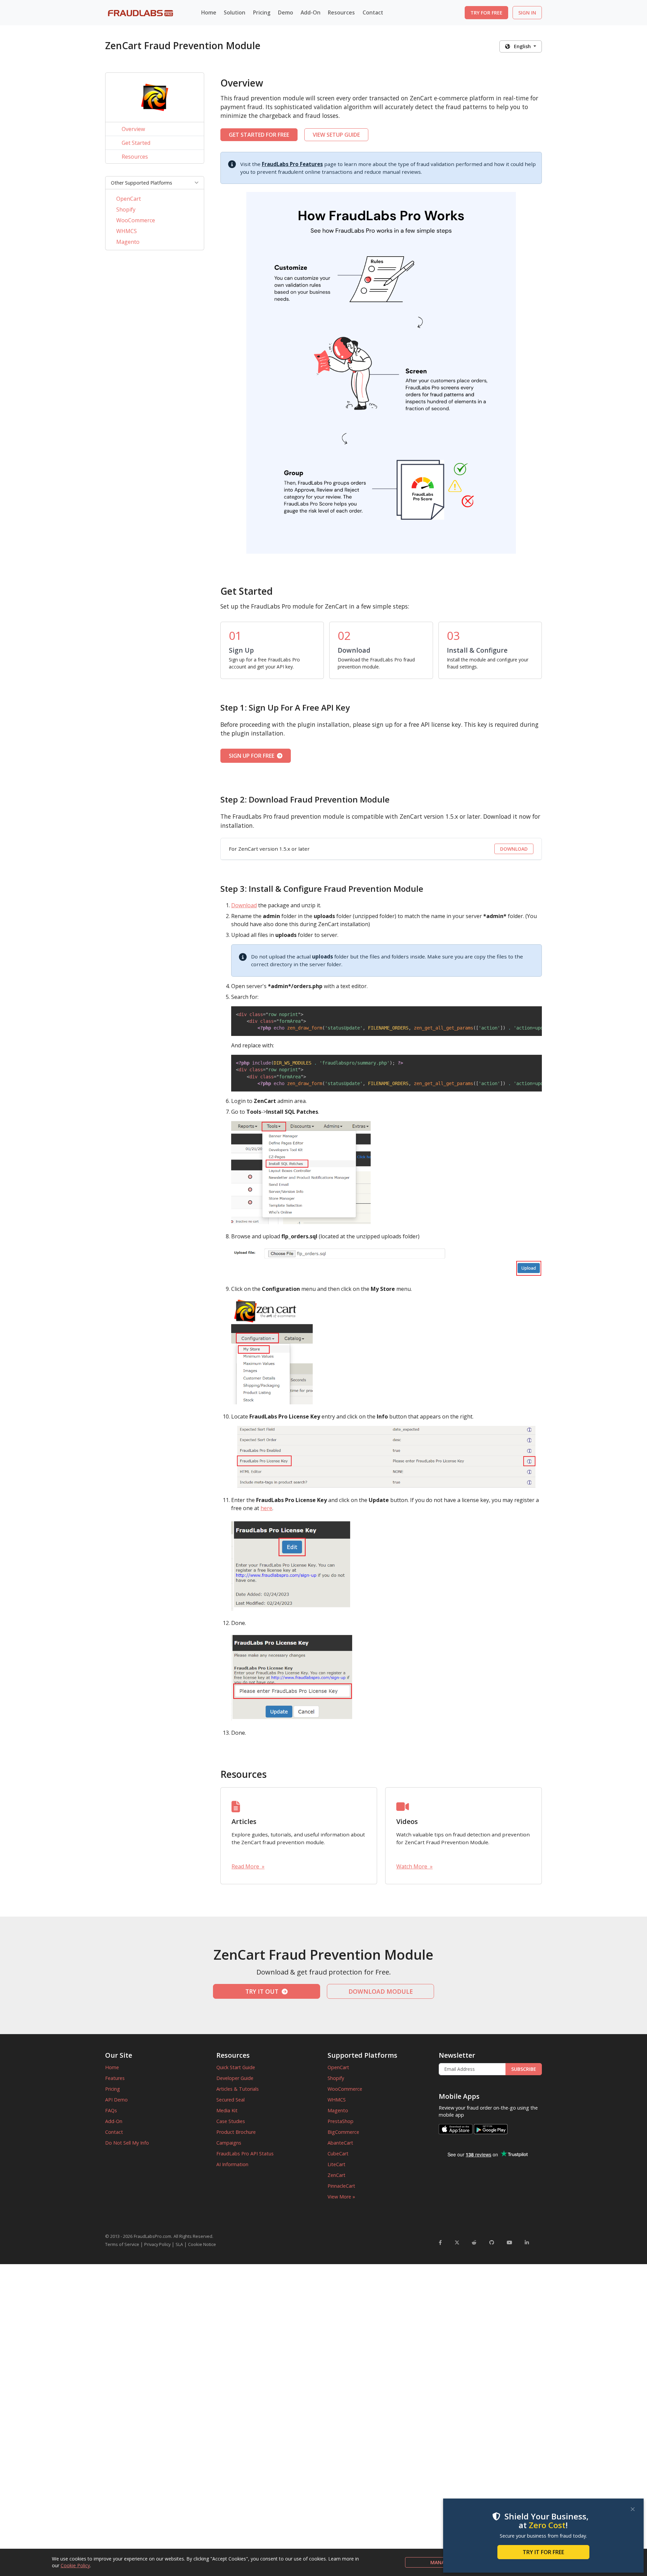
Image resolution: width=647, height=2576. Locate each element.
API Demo (116, 2100)
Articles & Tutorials (238, 2089)
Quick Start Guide (236, 2067)
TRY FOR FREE (486, 13)
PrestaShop (341, 2121)
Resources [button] (341, 12)
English (521, 46)
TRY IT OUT (264, 1991)
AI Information (232, 2164)
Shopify (126, 209)
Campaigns (229, 2143)
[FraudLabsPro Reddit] (474, 2242)
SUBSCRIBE (524, 2069)
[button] (155, 183)
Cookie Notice (202, 2244)
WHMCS (127, 231)
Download (244, 905)
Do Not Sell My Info (127, 2143)
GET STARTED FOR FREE (259, 135)
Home (209, 12)
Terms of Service (122, 2244)
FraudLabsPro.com (152, 2236)
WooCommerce (136, 220)
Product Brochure (236, 2132)
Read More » (248, 1866)
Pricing (262, 12)
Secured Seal (230, 2100)
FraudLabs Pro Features (292, 164)
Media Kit (227, 2110)
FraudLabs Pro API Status (245, 2154)
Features (115, 2078)
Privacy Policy (157, 2244)
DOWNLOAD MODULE (381, 1991)
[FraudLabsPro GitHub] (492, 2242)
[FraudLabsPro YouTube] (510, 2242)
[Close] (633, 2509)
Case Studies (231, 2121)
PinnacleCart (341, 2186)
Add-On (114, 2121)
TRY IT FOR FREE (543, 2552)
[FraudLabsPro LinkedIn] (527, 2242)
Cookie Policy (75, 2565)
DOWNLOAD (514, 849)
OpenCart (129, 199)
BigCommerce (343, 2132)
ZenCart (336, 2175)
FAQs (111, 2110)
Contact (373, 12)
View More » (341, 2197)
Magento (128, 242)
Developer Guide (235, 2078)
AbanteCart (340, 2143)
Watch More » (414, 1866)
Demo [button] (286, 12)
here (266, 1508)
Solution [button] (235, 12)
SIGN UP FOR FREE (253, 756)
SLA (179, 2244)
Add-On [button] (311, 12)
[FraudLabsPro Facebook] (440, 2242)
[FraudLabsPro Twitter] (457, 2242)
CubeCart (338, 2154)
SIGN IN (527, 13)
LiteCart (336, 2164)
